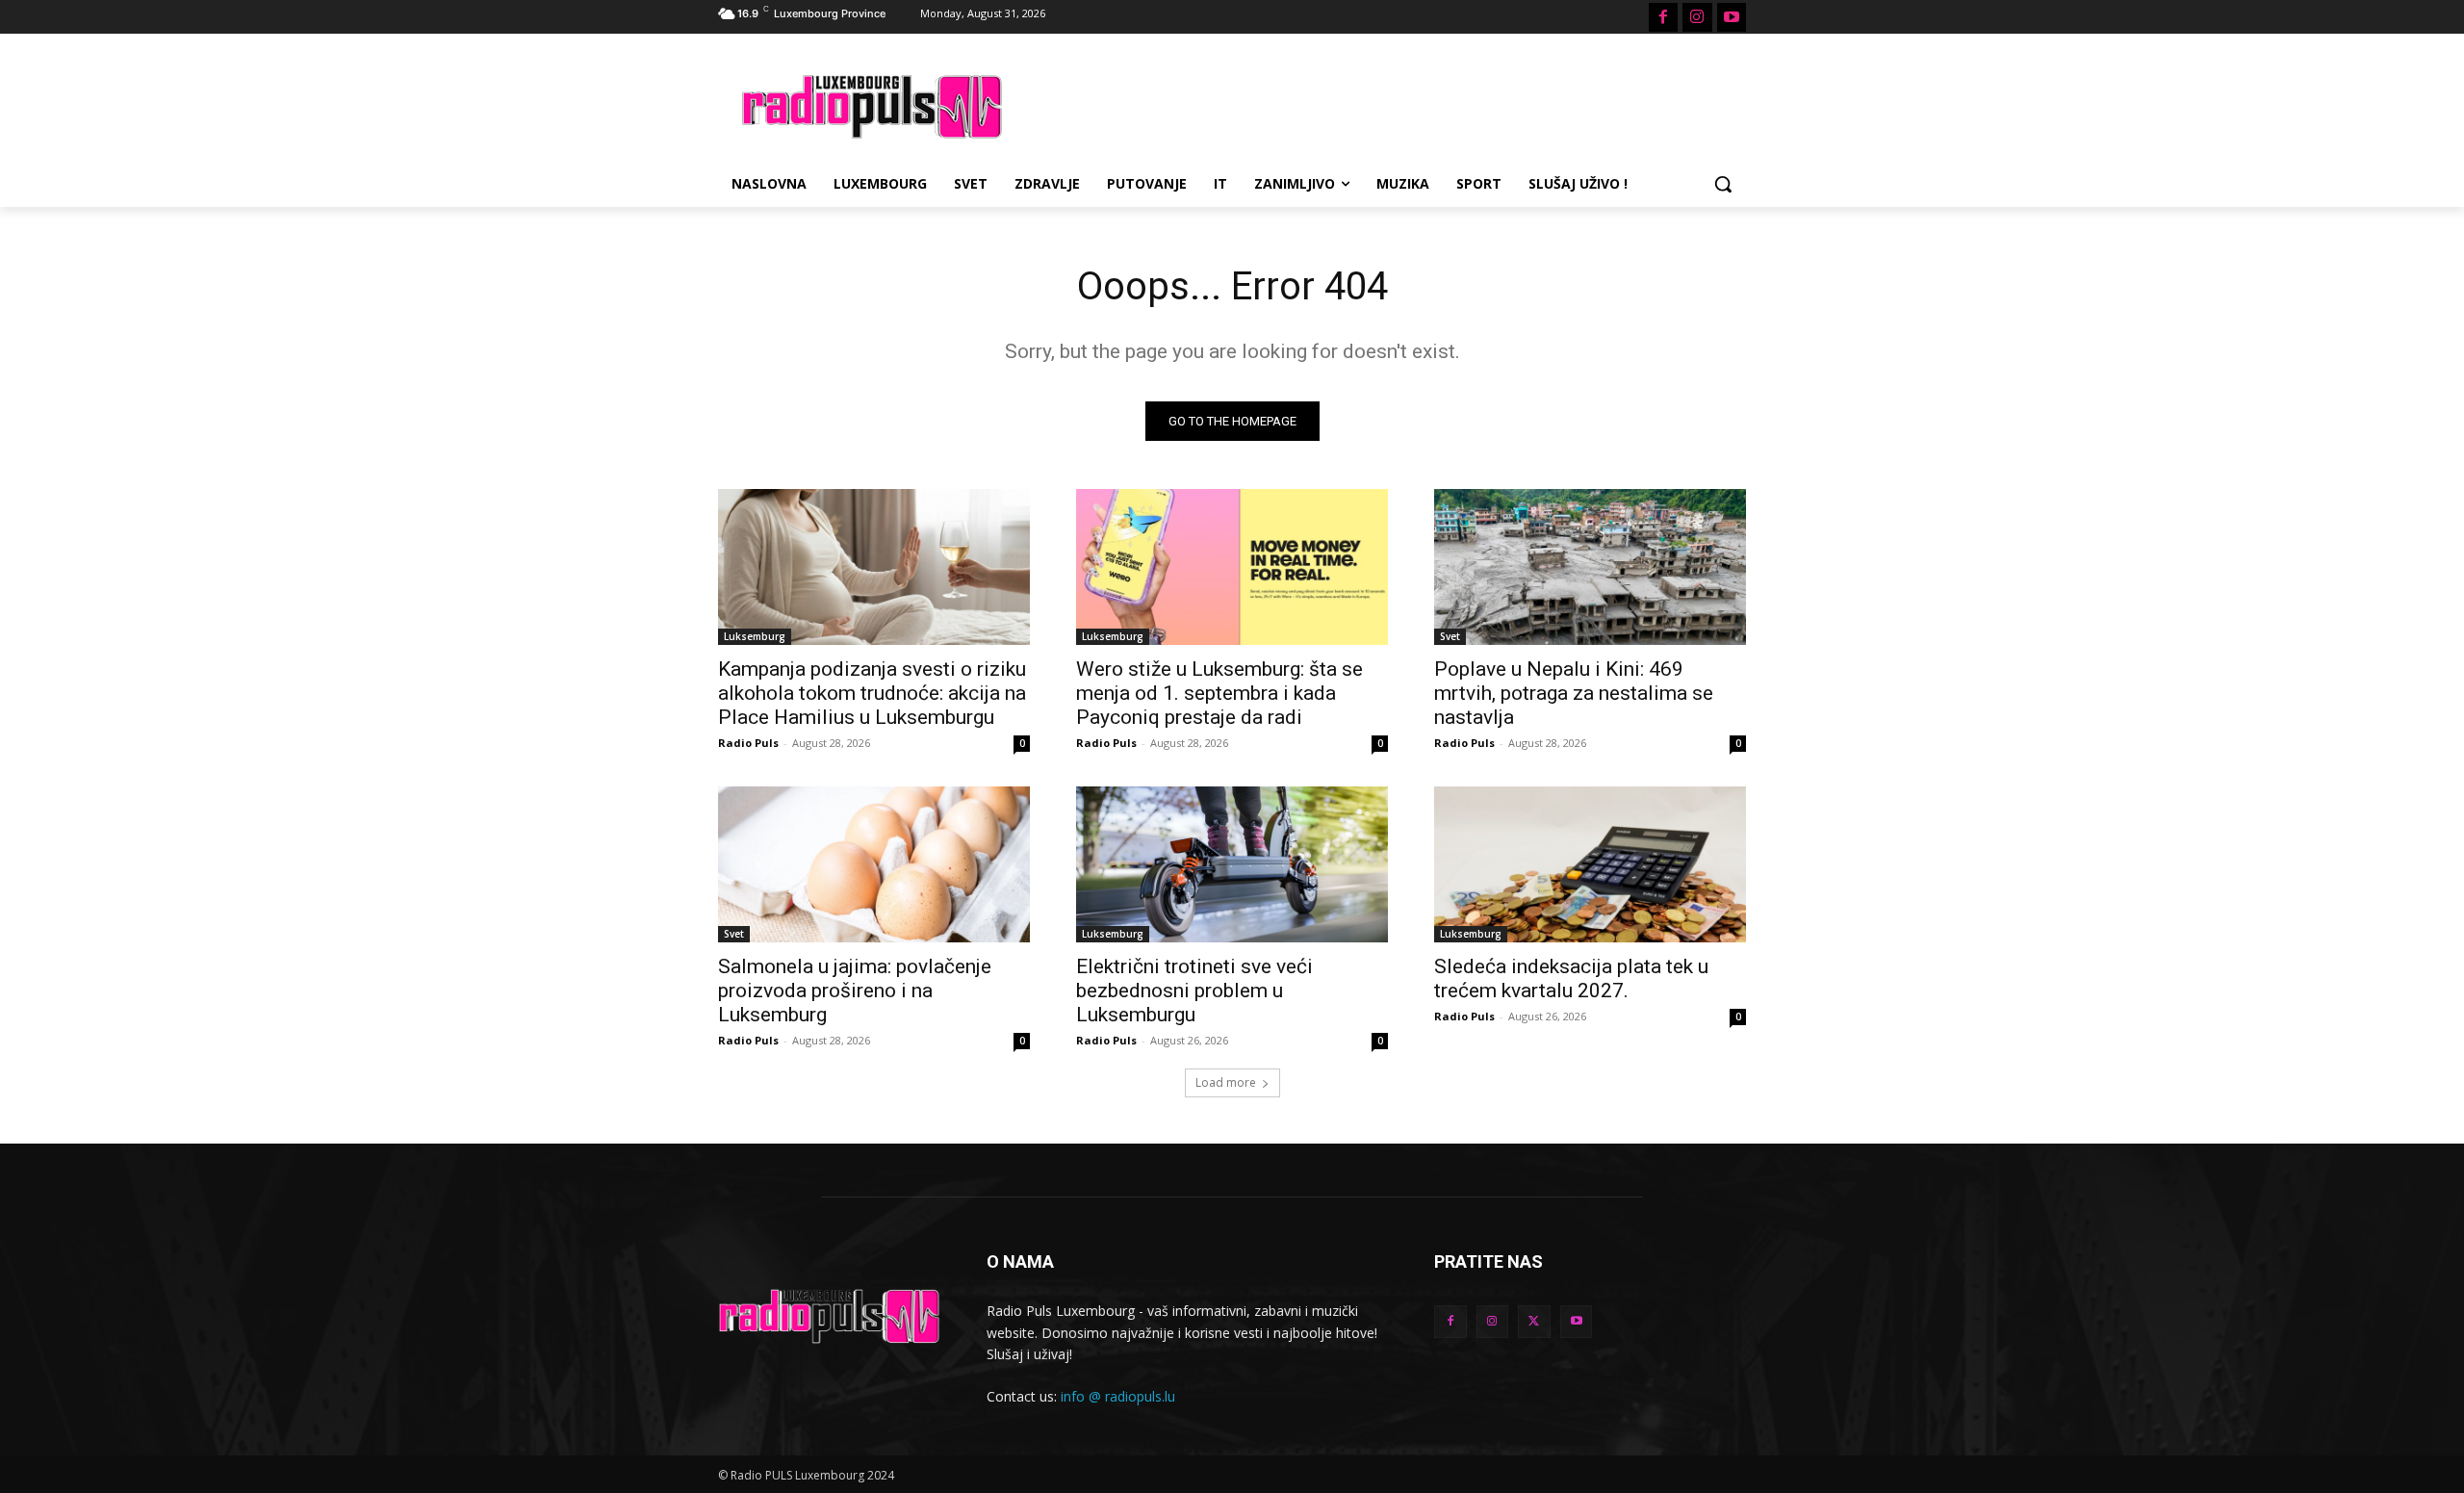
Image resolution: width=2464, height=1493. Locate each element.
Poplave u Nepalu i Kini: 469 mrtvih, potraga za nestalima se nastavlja (1574, 693)
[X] (1534, 1322)
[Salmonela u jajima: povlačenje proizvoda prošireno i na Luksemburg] (874, 864)
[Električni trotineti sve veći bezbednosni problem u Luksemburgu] (1232, 864)
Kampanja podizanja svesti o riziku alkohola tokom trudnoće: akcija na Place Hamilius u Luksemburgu (872, 693)
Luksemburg (755, 636)
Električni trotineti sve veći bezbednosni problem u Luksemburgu (1194, 991)
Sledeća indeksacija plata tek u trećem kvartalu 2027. (1571, 978)
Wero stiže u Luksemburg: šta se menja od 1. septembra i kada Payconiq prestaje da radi (1219, 693)
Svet (1450, 636)
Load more (1226, 1082)
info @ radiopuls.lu (1118, 1396)
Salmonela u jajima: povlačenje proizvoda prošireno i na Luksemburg (855, 991)
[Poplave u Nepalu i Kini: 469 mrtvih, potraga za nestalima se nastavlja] (1590, 567)
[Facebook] (1663, 17)
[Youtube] (1732, 17)
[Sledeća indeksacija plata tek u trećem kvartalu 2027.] (1590, 864)
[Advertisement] (1376, 104)
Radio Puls (748, 743)
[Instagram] (1697, 17)
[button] (1723, 184)
